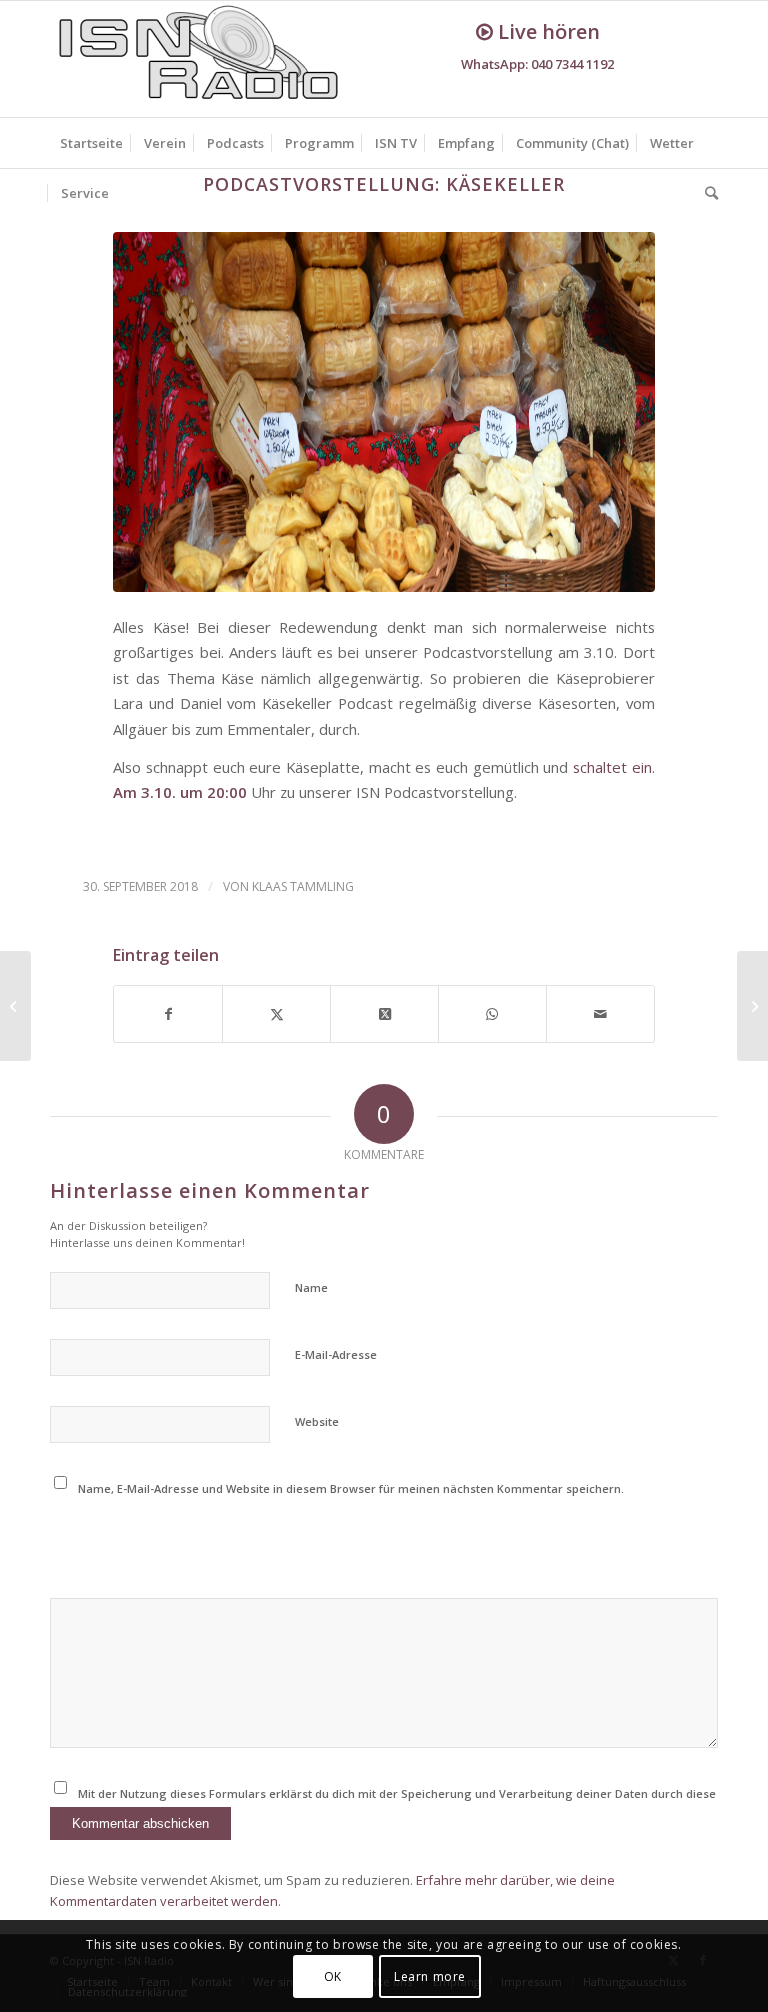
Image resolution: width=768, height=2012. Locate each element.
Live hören (546, 31)
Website (317, 1421)
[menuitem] (91, 143)
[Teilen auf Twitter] (276, 1014)
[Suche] (706, 193)
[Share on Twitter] (384, 1014)
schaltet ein (609, 767)
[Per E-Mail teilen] (600, 1014)
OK (333, 1976)
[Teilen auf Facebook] (168, 1014)
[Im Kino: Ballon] (15, 1006)
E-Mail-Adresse (336, 1354)
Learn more (430, 1976)
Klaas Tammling (303, 886)
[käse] (383, 412)
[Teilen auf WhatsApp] (492, 1014)
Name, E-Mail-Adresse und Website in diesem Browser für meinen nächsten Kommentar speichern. (351, 1488)
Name (311, 1287)
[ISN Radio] (200, 59)
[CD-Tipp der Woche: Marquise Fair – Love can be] (752, 1006)
